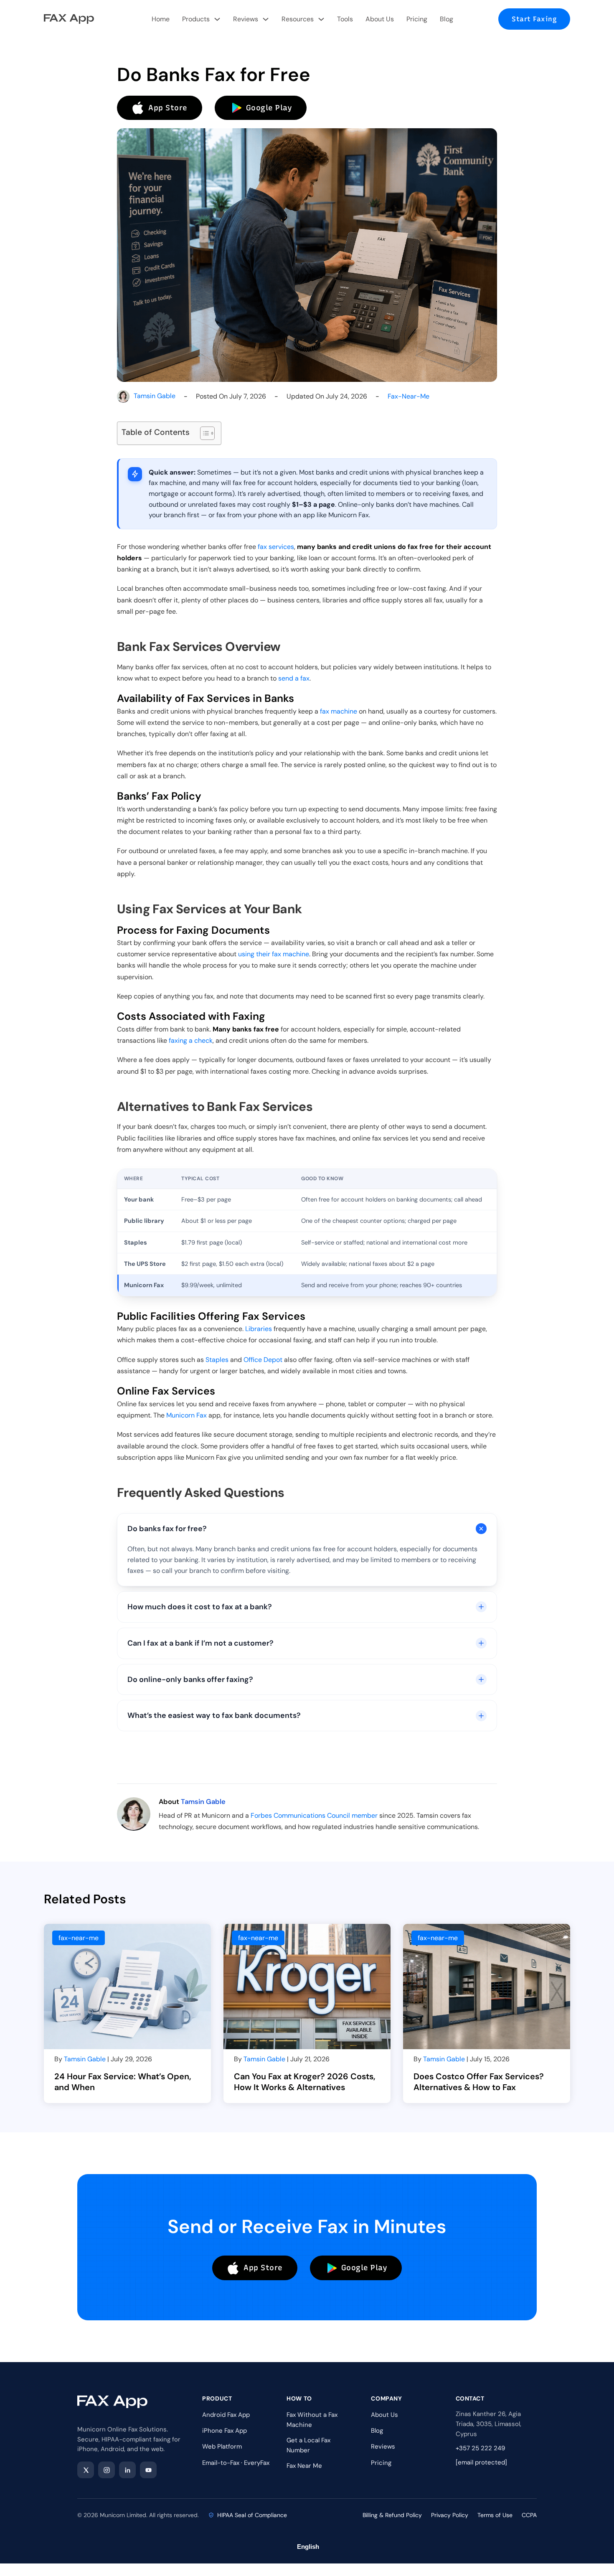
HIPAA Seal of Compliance (252, 2515)
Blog (447, 19)
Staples (217, 1360)
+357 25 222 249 (480, 2448)
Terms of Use (495, 2515)
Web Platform (222, 2446)
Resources (298, 19)
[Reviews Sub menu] (266, 19)
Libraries (259, 1329)
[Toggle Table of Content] (203, 433)
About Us (380, 19)
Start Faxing (534, 19)
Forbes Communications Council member (314, 1815)
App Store (168, 108)
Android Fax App (226, 2415)
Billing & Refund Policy (392, 2515)
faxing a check (191, 1040)
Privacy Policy (450, 2515)
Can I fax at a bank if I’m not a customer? (200, 1643)
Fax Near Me (304, 2466)
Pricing (417, 19)
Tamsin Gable (155, 396)
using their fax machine (274, 954)
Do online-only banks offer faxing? (190, 1679)
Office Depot (263, 1360)
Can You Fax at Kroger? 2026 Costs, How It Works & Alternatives (305, 2082)
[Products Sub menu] (217, 19)
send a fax (294, 678)
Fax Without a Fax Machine (312, 2420)
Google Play (269, 108)
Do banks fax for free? (167, 1529)
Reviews (246, 19)
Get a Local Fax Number (308, 2445)
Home (161, 19)
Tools (345, 19)
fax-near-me (408, 396)
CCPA (529, 2515)
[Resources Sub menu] (321, 19)
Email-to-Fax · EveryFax (236, 2463)
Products (196, 19)
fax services (276, 547)
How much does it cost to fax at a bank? (200, 1607)
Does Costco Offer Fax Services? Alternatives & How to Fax (479, 2082)
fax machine (339, 711)
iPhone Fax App (225, 2431)
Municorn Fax (186, 1415)
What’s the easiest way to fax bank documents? (214, 1715)
